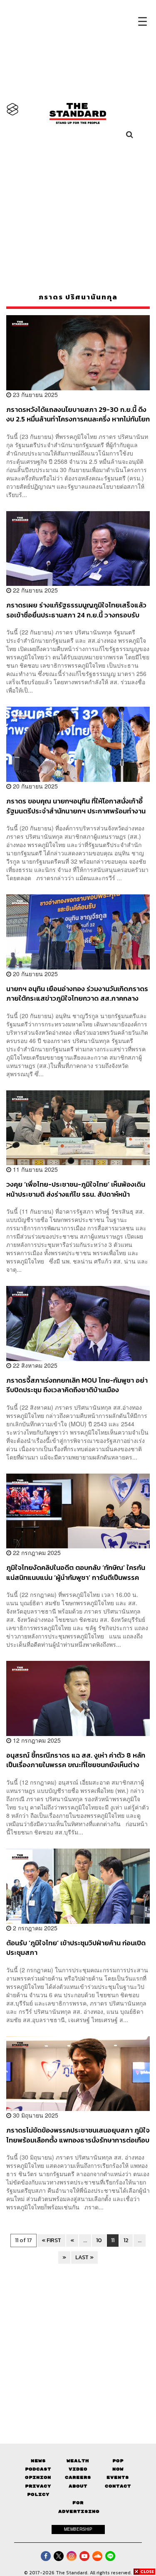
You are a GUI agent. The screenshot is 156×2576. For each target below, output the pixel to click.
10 (99, 2240)
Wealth (78, 2461)
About (78, 2486)
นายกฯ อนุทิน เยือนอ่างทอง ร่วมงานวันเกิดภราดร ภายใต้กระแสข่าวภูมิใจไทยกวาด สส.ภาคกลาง (77, 993)
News (38, 2461)
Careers (78, 2477)
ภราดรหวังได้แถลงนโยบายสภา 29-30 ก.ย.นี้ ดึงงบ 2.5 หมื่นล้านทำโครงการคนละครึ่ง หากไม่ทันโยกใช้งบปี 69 (78, 414)
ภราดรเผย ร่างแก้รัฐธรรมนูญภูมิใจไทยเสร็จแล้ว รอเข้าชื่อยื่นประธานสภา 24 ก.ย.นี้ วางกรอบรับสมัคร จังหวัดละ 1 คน (76, 610)
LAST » (84, 2257)
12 (126, 2240)
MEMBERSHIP (78, 2529)
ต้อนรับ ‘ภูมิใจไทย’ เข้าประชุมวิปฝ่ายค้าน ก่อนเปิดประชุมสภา (76, 1948)
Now (118, 2469)
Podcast (38, 2469)
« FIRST (51, 2240)
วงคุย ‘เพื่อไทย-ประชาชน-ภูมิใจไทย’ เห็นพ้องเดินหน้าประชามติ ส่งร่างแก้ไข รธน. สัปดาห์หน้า (76, 1189)
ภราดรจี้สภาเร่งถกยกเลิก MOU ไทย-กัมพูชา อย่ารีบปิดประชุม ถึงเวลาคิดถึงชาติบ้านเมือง (77, 1385)
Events (118, 2477)
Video (78, 2469)
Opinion (38, 2477)
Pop (118, 2461)
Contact (118, 2486)
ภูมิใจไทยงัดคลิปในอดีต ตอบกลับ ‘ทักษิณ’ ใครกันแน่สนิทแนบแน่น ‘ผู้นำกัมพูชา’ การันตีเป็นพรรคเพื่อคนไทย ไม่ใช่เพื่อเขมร (76, 1572)
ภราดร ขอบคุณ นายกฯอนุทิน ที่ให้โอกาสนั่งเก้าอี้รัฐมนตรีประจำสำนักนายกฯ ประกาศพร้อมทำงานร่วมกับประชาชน (76, 806)
